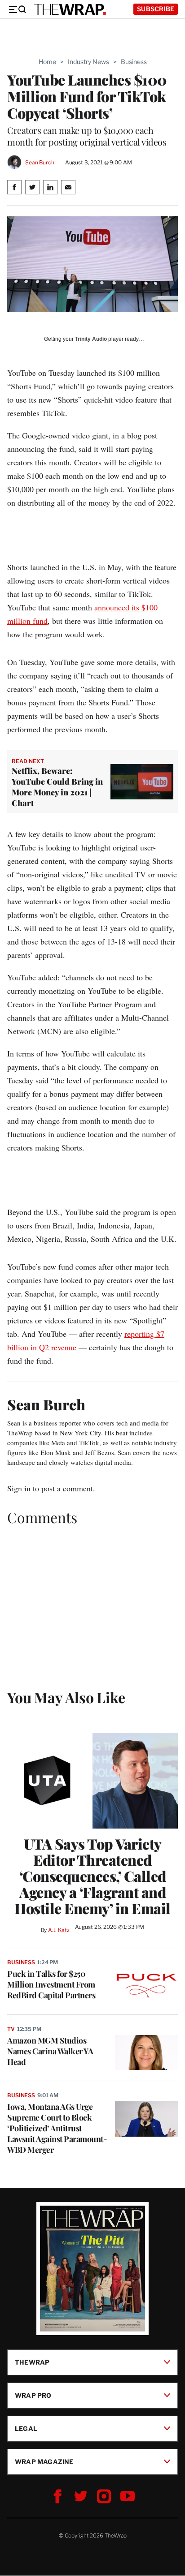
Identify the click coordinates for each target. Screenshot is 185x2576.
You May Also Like (66, 1697)
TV (11, 2029)
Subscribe (156, 9)
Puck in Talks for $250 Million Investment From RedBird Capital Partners (51, 1984)
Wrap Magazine (44, 2462)
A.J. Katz (59, 1930)
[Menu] (17, 9)
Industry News (88, 62)
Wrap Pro (33, 2395)
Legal (26, 2428)
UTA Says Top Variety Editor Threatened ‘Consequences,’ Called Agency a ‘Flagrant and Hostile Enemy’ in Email (92, 1876)
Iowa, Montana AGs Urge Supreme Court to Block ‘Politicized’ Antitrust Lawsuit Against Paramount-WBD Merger (57, 2128)
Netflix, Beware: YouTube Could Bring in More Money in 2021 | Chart (57, 787)
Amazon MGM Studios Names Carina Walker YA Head (50, 2051)
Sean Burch (40, 162)
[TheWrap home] (70, 9)
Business (134, 62)
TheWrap (32, 2362)
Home (47, 62)
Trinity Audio (91, 339)
